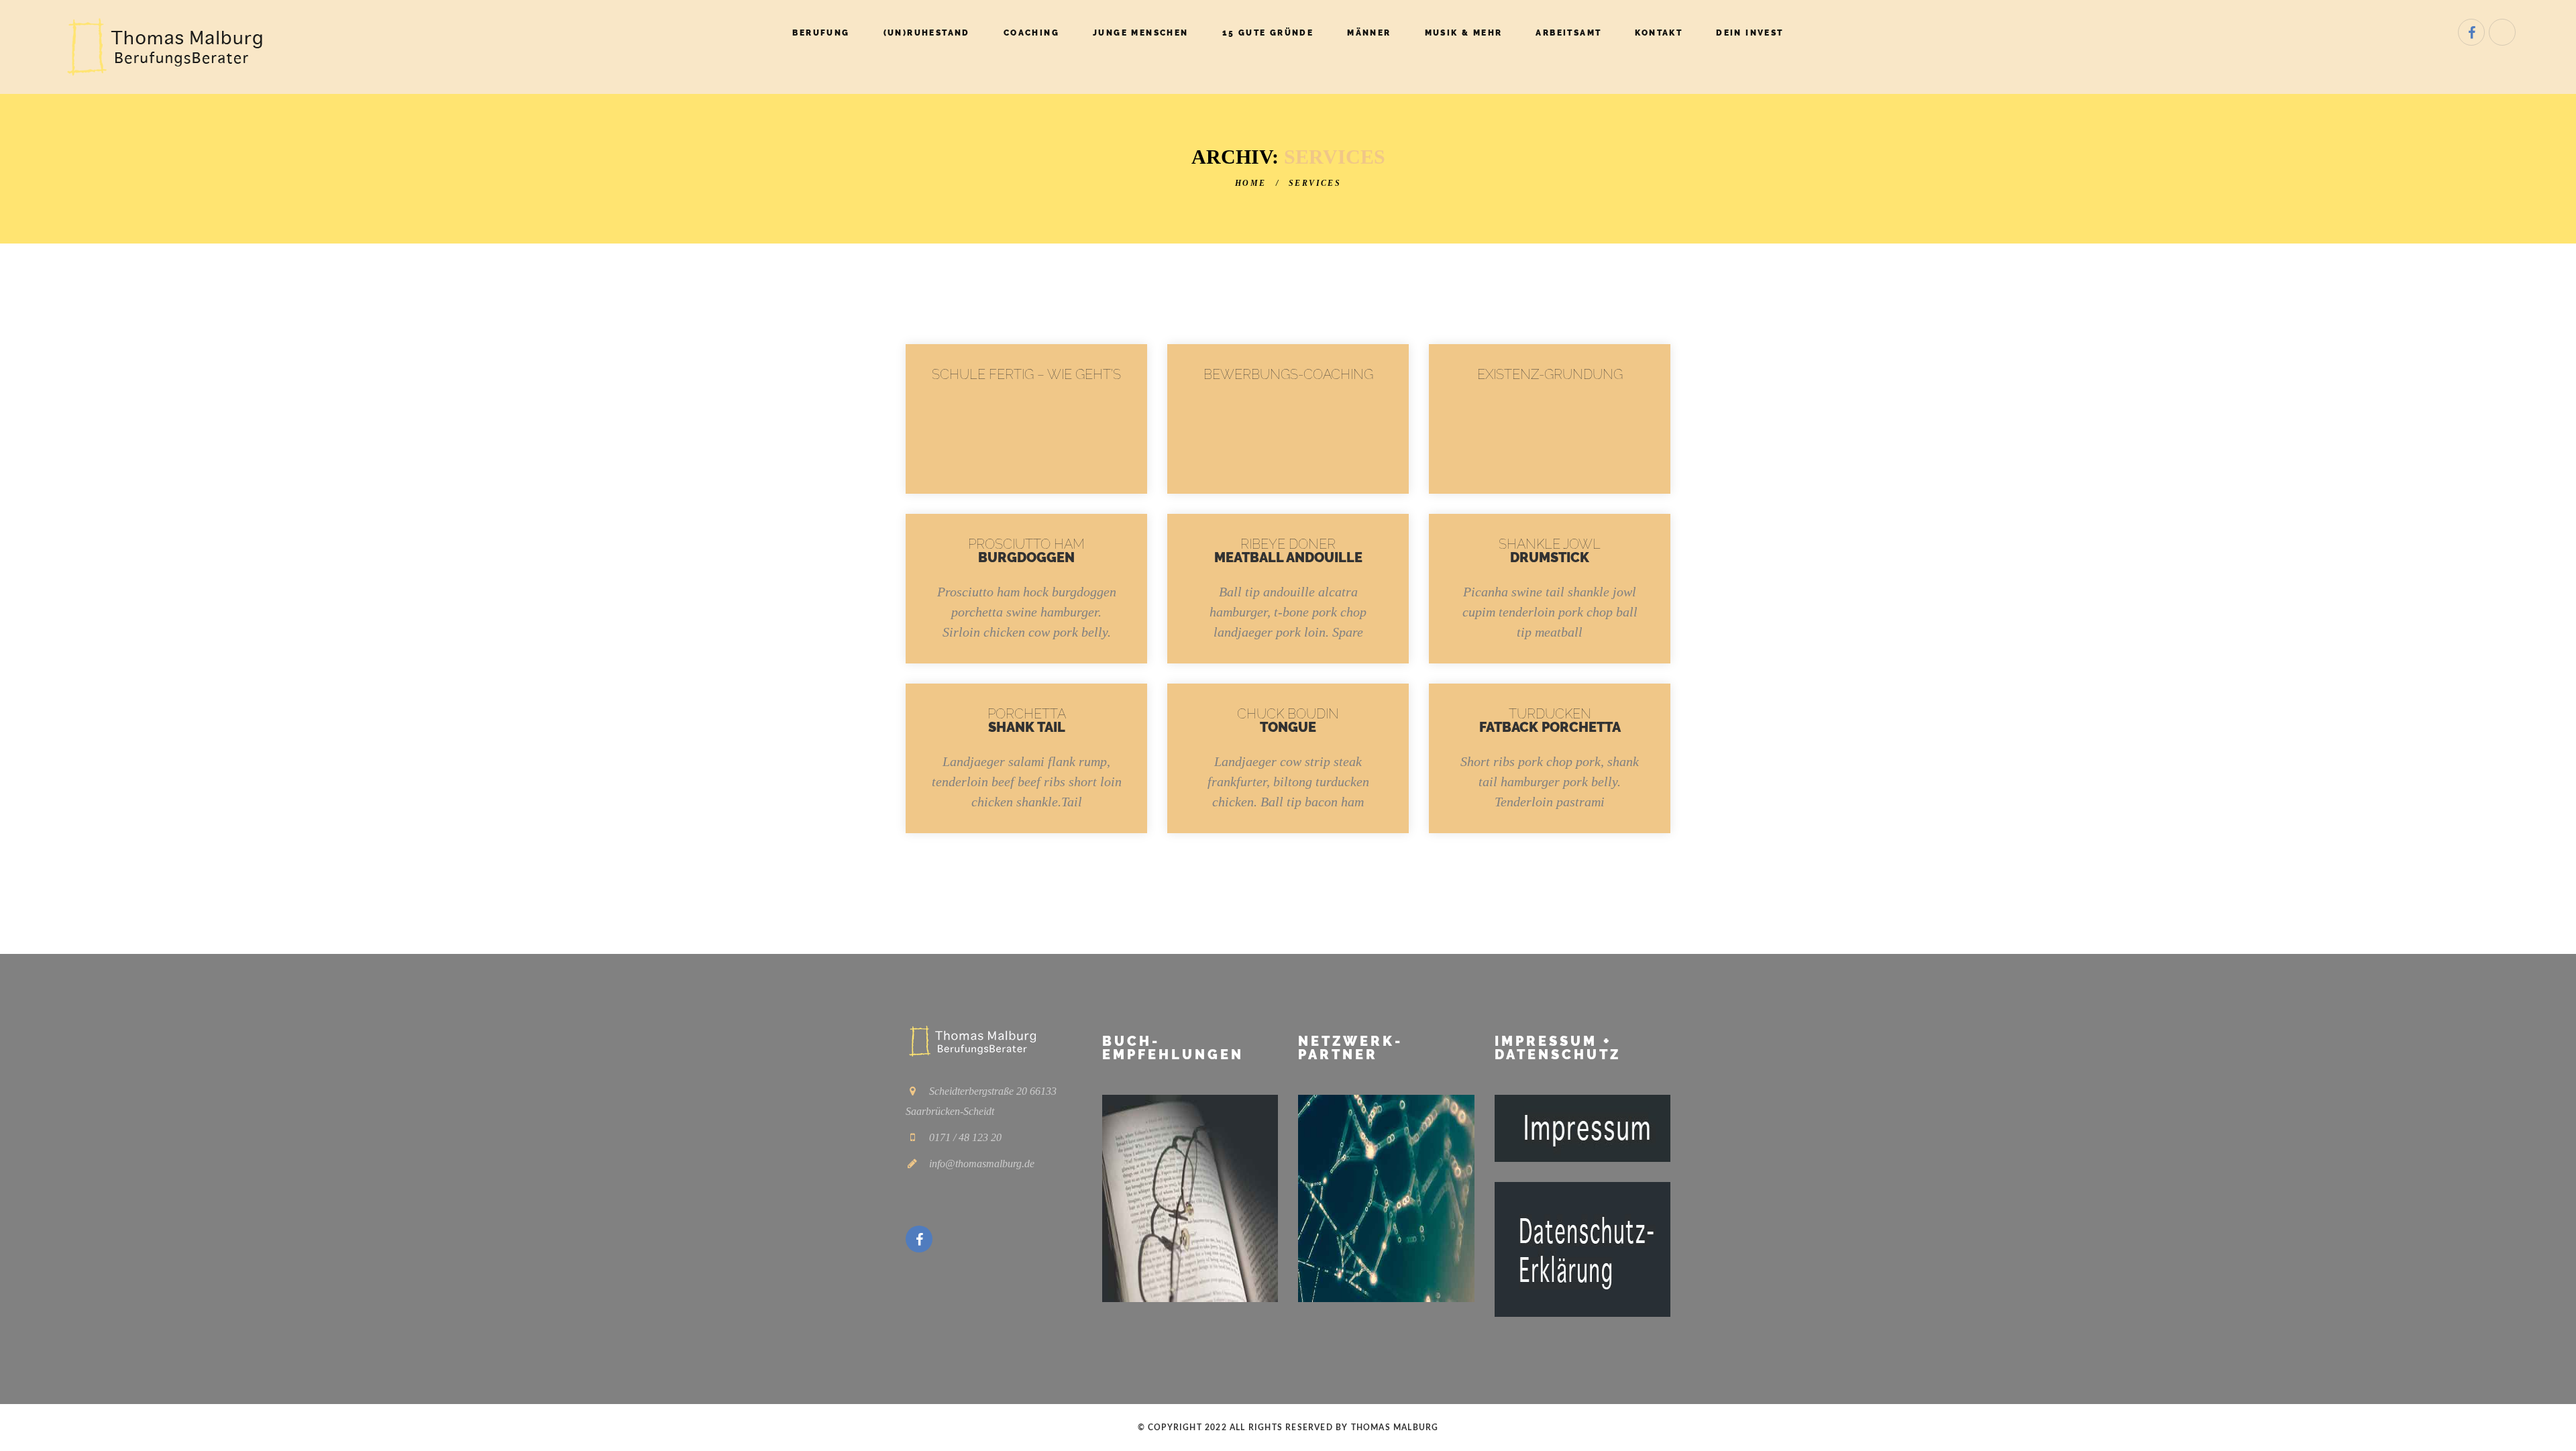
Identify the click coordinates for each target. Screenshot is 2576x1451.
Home (1251, 183)
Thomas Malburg (1395, 1428)
